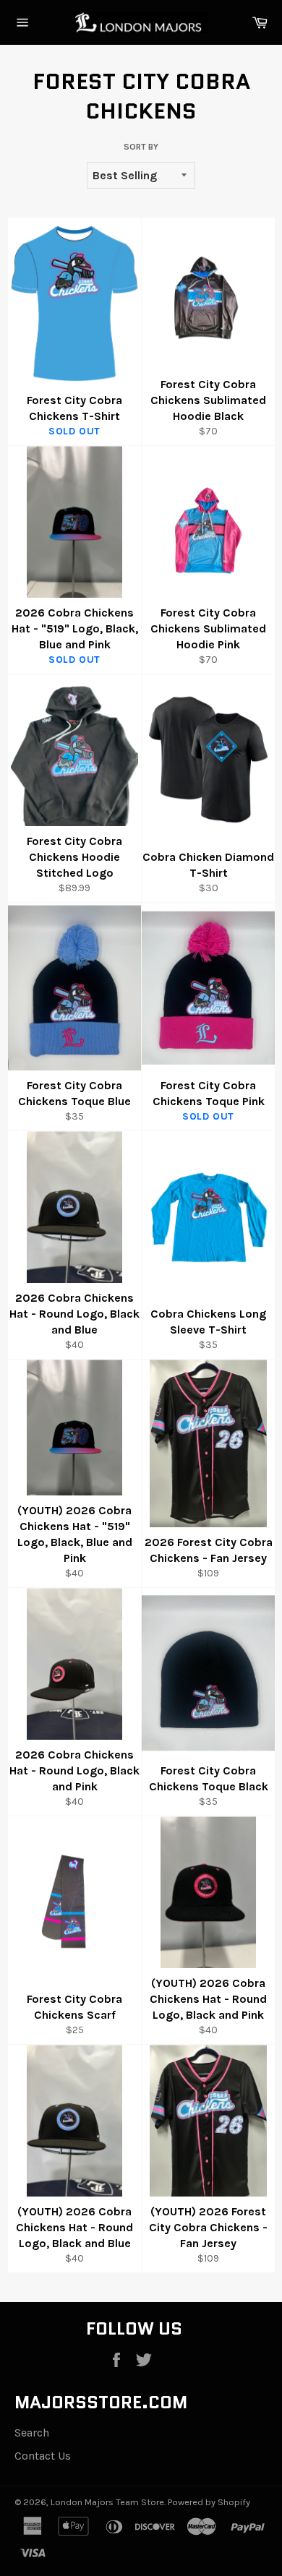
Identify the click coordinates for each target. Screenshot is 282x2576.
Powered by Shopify (209, 2502)
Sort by (141, 147)
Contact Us (43, 2456)
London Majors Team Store (107, 2502)
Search (32, 2433)
